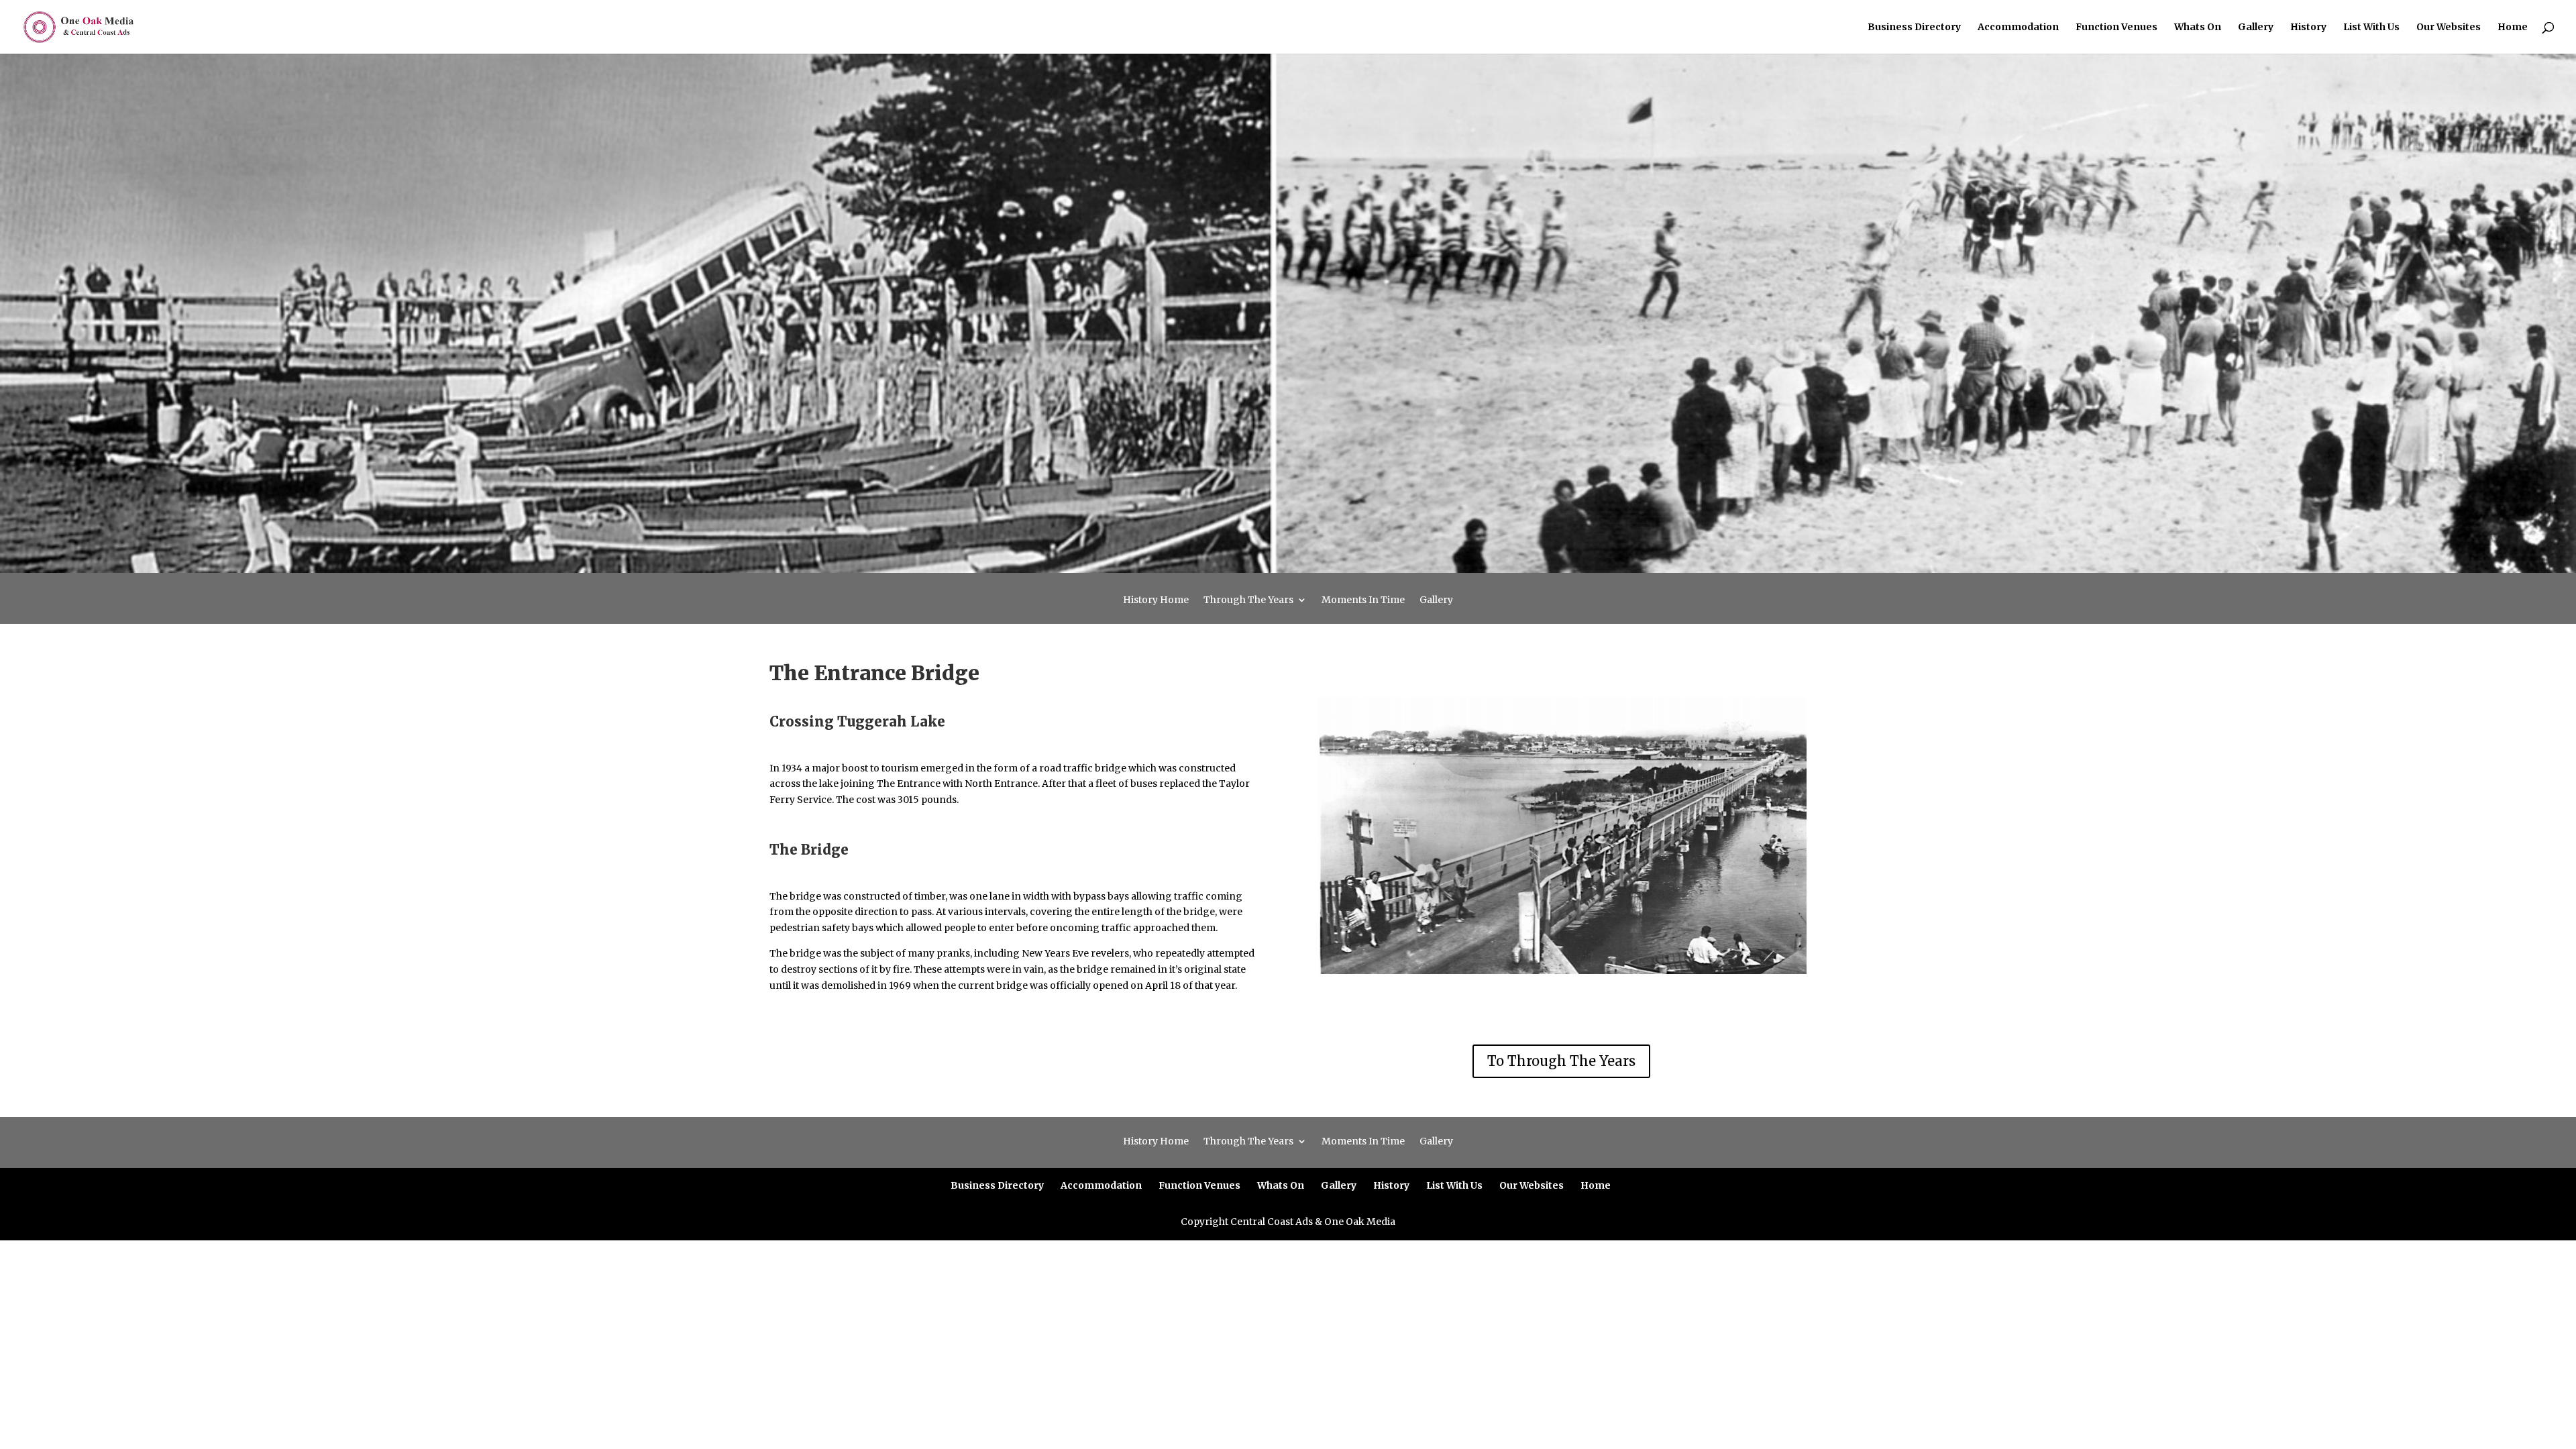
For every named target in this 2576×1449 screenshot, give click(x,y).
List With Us (2371, 28)
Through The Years (1248, 600)
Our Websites (2449, 28)
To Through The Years (1561, 1061)
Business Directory (1914, 28)
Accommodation (2018, 28)
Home (2513, 28)
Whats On (2198, 28)
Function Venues (2116, 28)
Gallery (2256, 28)
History (2308, 28)
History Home (1156, 600)
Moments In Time (1363, 600)
